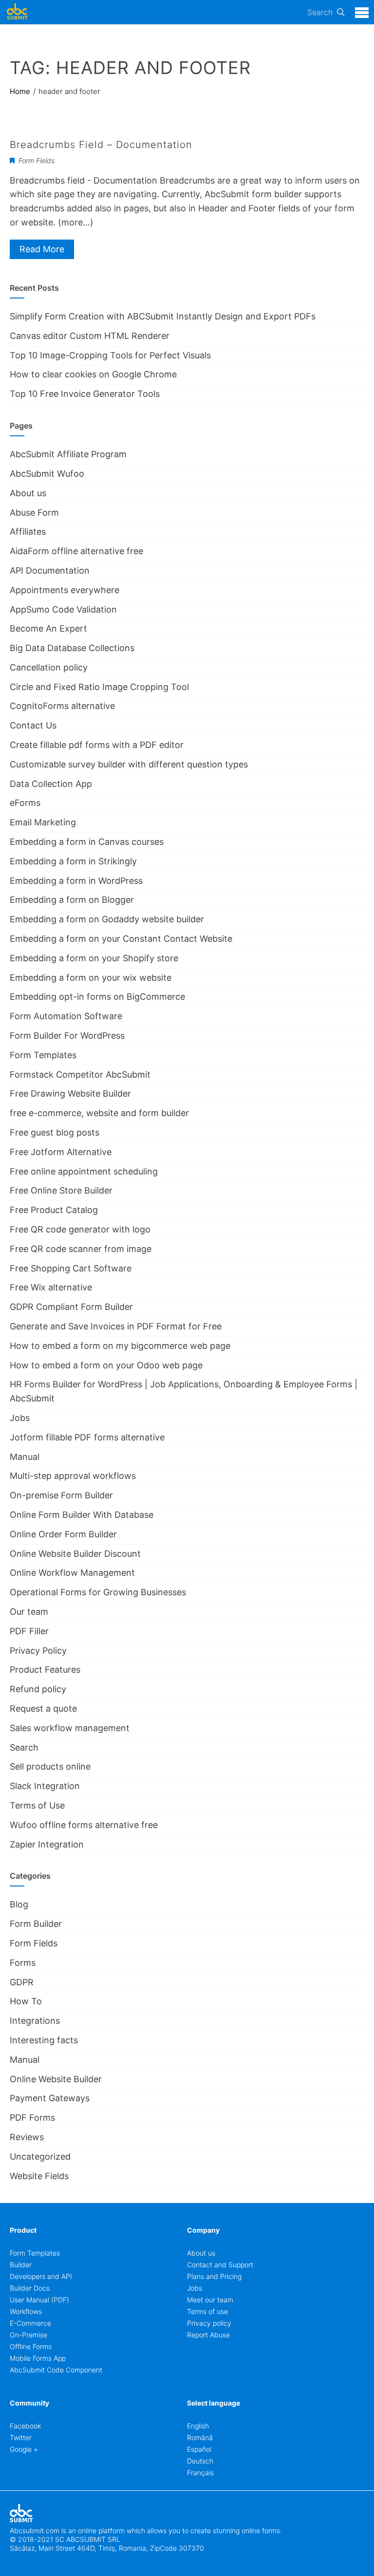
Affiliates (28, 532)
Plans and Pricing (214, 2276)
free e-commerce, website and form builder (99, 1113)
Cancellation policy (49, 667)
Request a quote (43, 1708)
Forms (23, 1963)
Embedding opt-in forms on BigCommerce (97, 997)
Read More (42, 249)
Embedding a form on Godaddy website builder (107, 919)
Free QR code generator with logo (80, 1229)
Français (200, 2473)
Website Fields (39, 2176)
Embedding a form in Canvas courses (87, 842)
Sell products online (50, 1766)
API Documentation (50, 570)
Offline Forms (31, 2346)
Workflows (26, 2311)
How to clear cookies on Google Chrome (93, 374)
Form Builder (36, 1924)
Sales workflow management (70, 1728)
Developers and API (41, 2276)
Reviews (27, 2137)
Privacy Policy (38, 1651)
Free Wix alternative (51, 1287)
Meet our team (210, 2300)
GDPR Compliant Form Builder (71, 1307)
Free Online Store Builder (61, 1190)
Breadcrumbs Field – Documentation (101, 145)
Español (199, 2449)
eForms (25, 803)
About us (28, 493)
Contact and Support (220, 2265)
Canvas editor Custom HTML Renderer (90, 336)
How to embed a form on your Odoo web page (106, 1365)
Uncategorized (40, 2156)
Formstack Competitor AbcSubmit (80, 1074)
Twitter (21, 2437)
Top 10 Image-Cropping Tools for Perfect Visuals (110, 355)
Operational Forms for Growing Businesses (98, 1592)
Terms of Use (37, 1805)
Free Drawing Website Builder (70, 1093)
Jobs (20, 1418)
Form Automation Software (66, 1016)
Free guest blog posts (55, 1132)
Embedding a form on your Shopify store (94, 958)
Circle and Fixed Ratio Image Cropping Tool (99, 687)
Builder (21, 2265)
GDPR (22, 1982)
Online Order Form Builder (63, 1534)
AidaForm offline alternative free (76, 551)
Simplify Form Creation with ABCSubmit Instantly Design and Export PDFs (163, 316)
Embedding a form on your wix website (91, 978)
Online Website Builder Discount (75, 1554)
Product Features (45, 1670)
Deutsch (200, 2461)
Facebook (25, 2426)
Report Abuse (208, 2335)
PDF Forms (32, 2118)
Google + (24, 2449)
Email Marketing (43, 822)
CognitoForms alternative (62, 706)
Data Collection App (51, 784)
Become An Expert (48, 628)
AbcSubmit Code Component (56, 2370)
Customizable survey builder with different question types (129, 764)
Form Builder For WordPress (67, 1036)
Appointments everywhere (65, 590)
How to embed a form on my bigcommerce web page (120, 1346)
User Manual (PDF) (39, 2300)
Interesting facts (44, 2040)
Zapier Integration (47, 1844)
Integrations (35, 2021)
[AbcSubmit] (17, 12)
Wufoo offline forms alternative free (84, 1825)
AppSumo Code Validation (63, 609)
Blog (19, 1904)
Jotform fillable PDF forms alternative (87, 1437)
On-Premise (28, 2335)
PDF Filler (29, 1631)
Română (200, 2437)
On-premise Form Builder (61, 1495)
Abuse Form (34, 513)
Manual (25, 1457)
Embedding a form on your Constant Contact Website (121, 939)
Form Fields (37, 160)
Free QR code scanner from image (81, 1249)
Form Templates (43, 1055)
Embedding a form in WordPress (76, 881)
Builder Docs (30, 2288)
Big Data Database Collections (72, 648)
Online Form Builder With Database (82, 1515)
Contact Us (33, 725)
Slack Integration (45, 1786)
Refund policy (38, 1689)
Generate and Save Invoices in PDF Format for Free (116, 1326)
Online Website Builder (56, 2079)
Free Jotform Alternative (61, 1152)
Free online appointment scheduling (84, 1171)
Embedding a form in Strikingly (73, 861)
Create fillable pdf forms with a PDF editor (97, 745)
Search (320, 12)
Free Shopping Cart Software (71, 1268)
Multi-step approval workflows (73, 1476)
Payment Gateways (50, 2098)
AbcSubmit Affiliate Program (68, 454)
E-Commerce (30, 2323)
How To (26, 2001)
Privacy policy (209, 2323)
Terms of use (207, 2311)
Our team (29, 1612)
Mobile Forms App (38, 2358)
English (198, 2426)
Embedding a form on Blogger (72, 900)
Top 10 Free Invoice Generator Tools (85, 394)
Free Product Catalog (54, 1210)
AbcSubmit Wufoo (47, 474)
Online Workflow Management (72, 1573)
